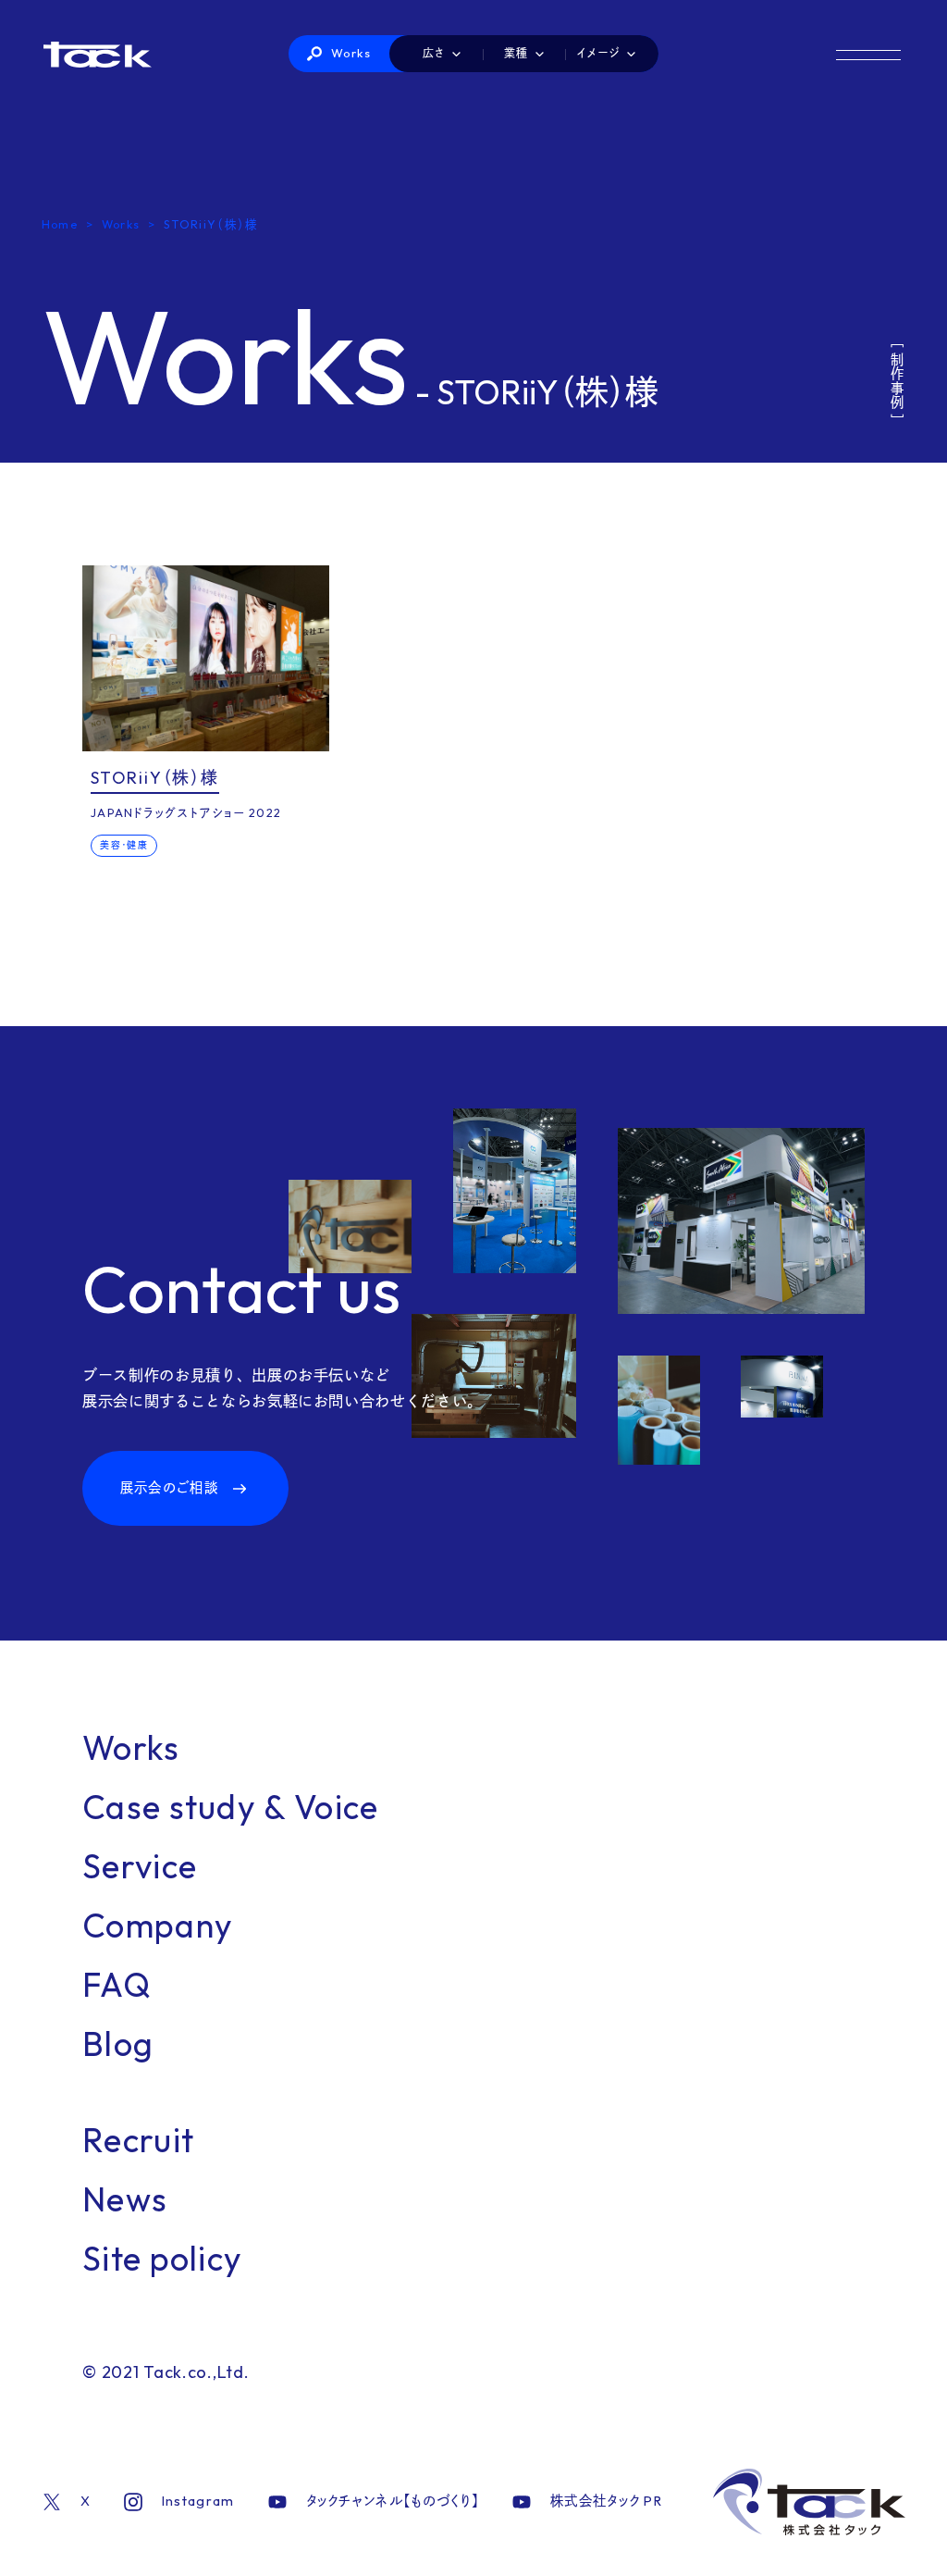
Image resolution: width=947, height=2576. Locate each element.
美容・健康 (123, 845)
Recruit (138, 2140)
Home (60, 224)
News (125, 2199)
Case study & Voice (230, 1807)
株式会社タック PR (606, 2501)
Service (140, 1866)
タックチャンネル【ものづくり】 (393, 2501)
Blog (118, 2043)
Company (158, 1925)
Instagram (198, 2501)
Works (351, 53)
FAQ (117, 1984)
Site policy (162, 2258)
